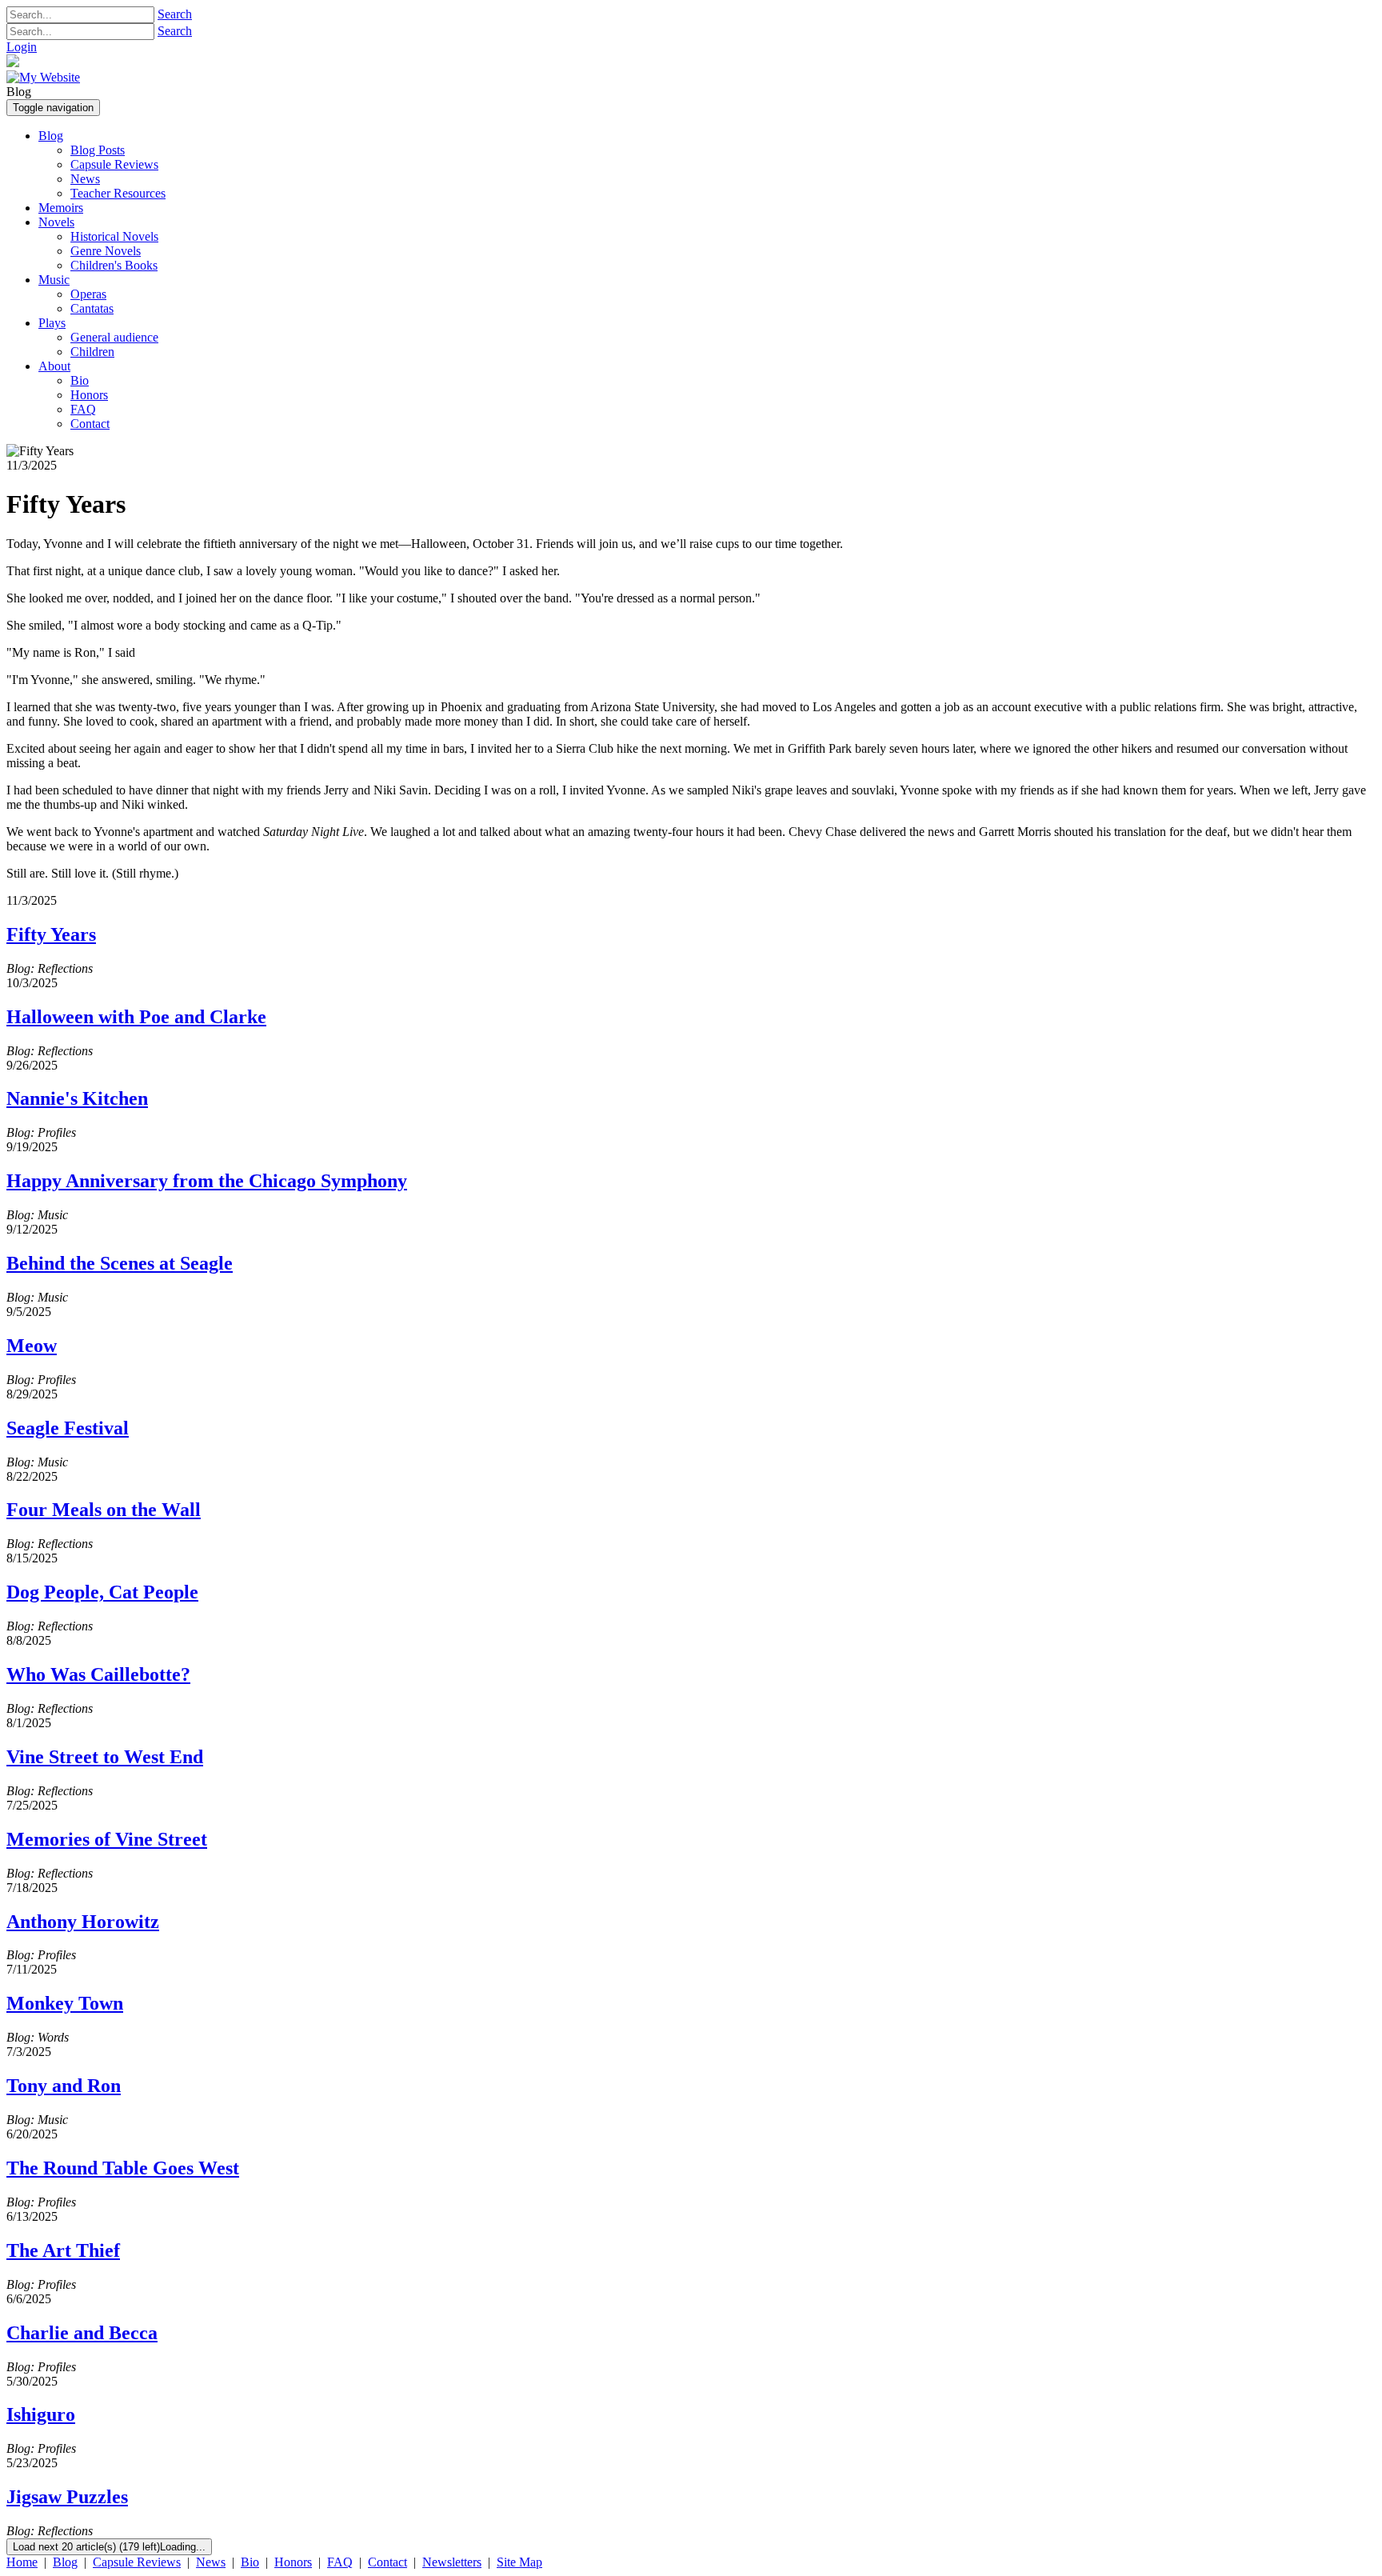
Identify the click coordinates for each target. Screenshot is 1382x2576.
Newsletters (452, 2562)
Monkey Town (65, 2003)
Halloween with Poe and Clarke (136, 1017)
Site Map (519, 2562)
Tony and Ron (64, 2086)
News (211, 2562)
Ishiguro (41, 2414)
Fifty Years (51, 934)
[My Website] (43, 77)
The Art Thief (63, 2250)
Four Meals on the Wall (104, 1510)
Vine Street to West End (105, 1757)
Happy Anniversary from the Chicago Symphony (207, 1181)
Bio (250, 2562)
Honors (293, 2562)
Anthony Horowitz (83, 1922)
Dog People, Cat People (102, 1592)
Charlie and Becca (82, 2333)
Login (22, 47)
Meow (32, 1346)
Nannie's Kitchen (77, 1098)
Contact (387, 2562)
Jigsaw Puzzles (67, 2497)
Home (22, 2562)
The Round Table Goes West (123, 2168)
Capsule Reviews (137, 2562)
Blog (65, 2562)
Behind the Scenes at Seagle (120, 1263)
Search (175, 14)
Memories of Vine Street (107, 1839)
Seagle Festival (68, 1428)
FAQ (340, 2562)
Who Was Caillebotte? (98, 1674)
